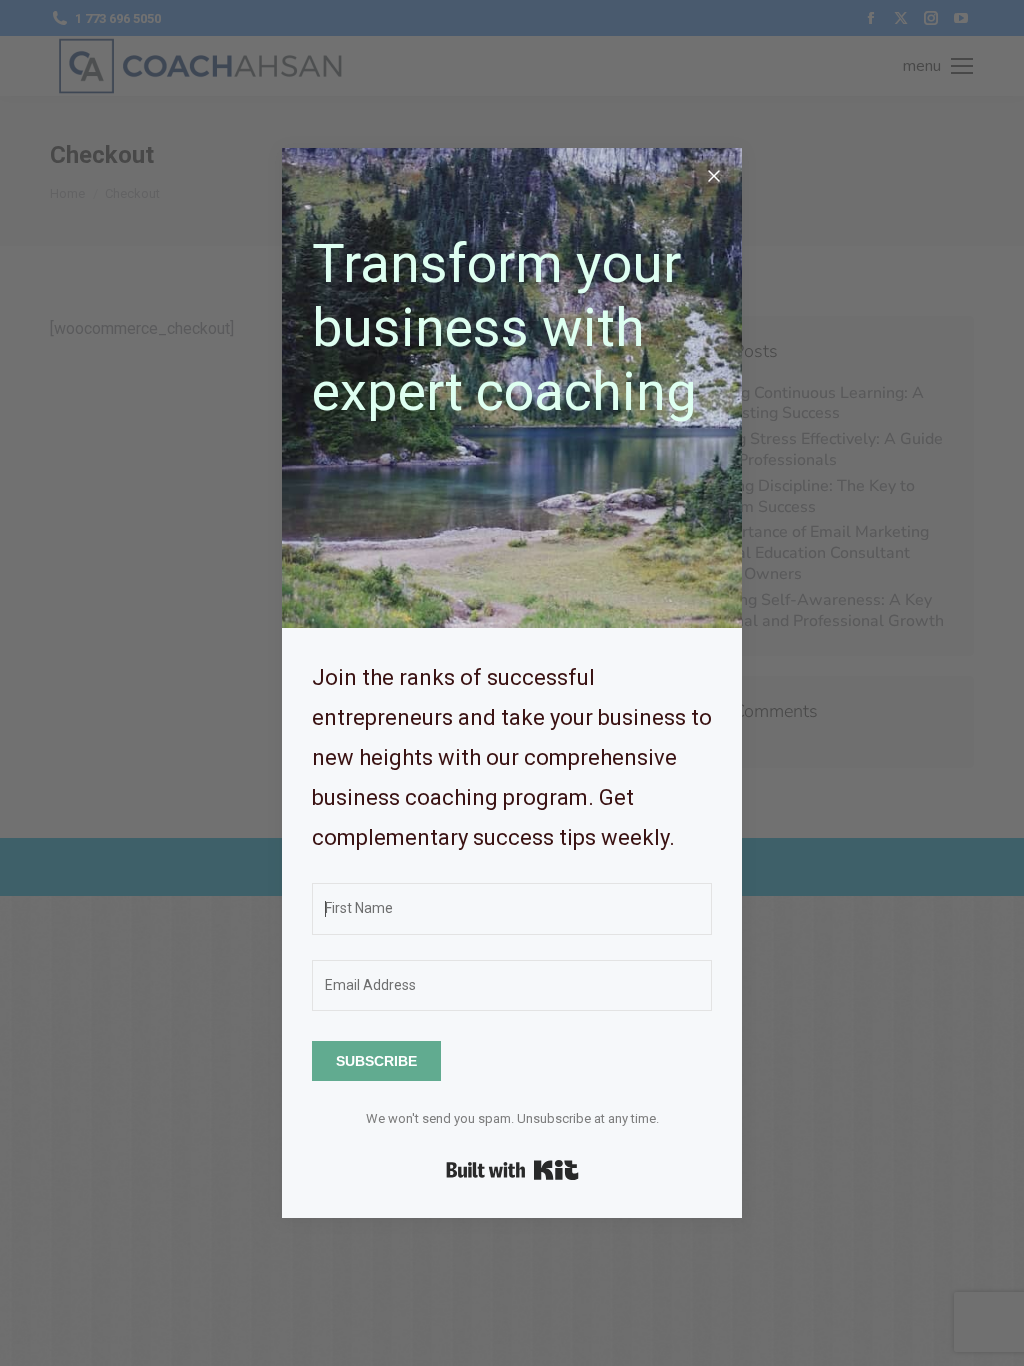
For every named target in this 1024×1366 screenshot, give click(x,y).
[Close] (714, 176)
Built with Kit (512, 1170)
